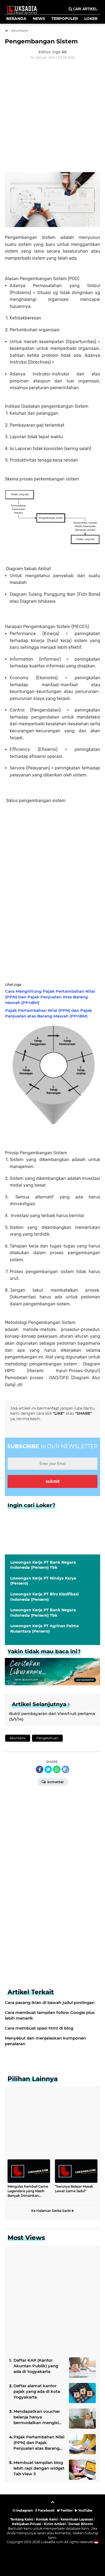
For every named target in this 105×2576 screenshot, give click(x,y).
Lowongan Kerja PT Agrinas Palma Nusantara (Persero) (45, 1629)
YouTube (85, 2510)
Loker (91, 19)
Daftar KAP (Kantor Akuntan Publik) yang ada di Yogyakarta (36, 2366)
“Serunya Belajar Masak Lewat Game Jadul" (74, 2189)
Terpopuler (65, 19)
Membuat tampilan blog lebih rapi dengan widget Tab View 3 (39, 2468)
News (39, 19)
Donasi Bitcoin (81, 2524)
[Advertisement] (52, 117)
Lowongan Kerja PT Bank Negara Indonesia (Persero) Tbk (43, 1565)
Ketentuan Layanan (77, 2519)
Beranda (16, 19)
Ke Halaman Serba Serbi (51, 2211)
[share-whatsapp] (57, 1769)
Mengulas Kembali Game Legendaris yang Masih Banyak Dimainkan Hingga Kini (28, 2191)
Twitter (66, 2510)
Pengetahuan (47, 1738)
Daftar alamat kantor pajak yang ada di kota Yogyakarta (37, 2391)
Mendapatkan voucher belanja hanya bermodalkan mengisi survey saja (37, 2417)
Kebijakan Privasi (27, 2524)
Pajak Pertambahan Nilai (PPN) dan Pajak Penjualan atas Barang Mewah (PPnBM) (39, 2443)
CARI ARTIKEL (85, 9)
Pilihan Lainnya (33, 2079)
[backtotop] (52, 2504)
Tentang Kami (22, 2519)
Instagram (24, 2510)
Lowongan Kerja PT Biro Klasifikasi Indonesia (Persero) (44, 1597)
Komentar (55, 1782)
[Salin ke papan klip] (65, 1769)
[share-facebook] (40, 1769)
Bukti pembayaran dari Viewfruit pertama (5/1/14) (52, 1716)
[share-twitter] (48, 1769)
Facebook (46, 2510)
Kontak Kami (47, 2519)
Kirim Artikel (55, 2524)
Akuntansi (18, 1738)
